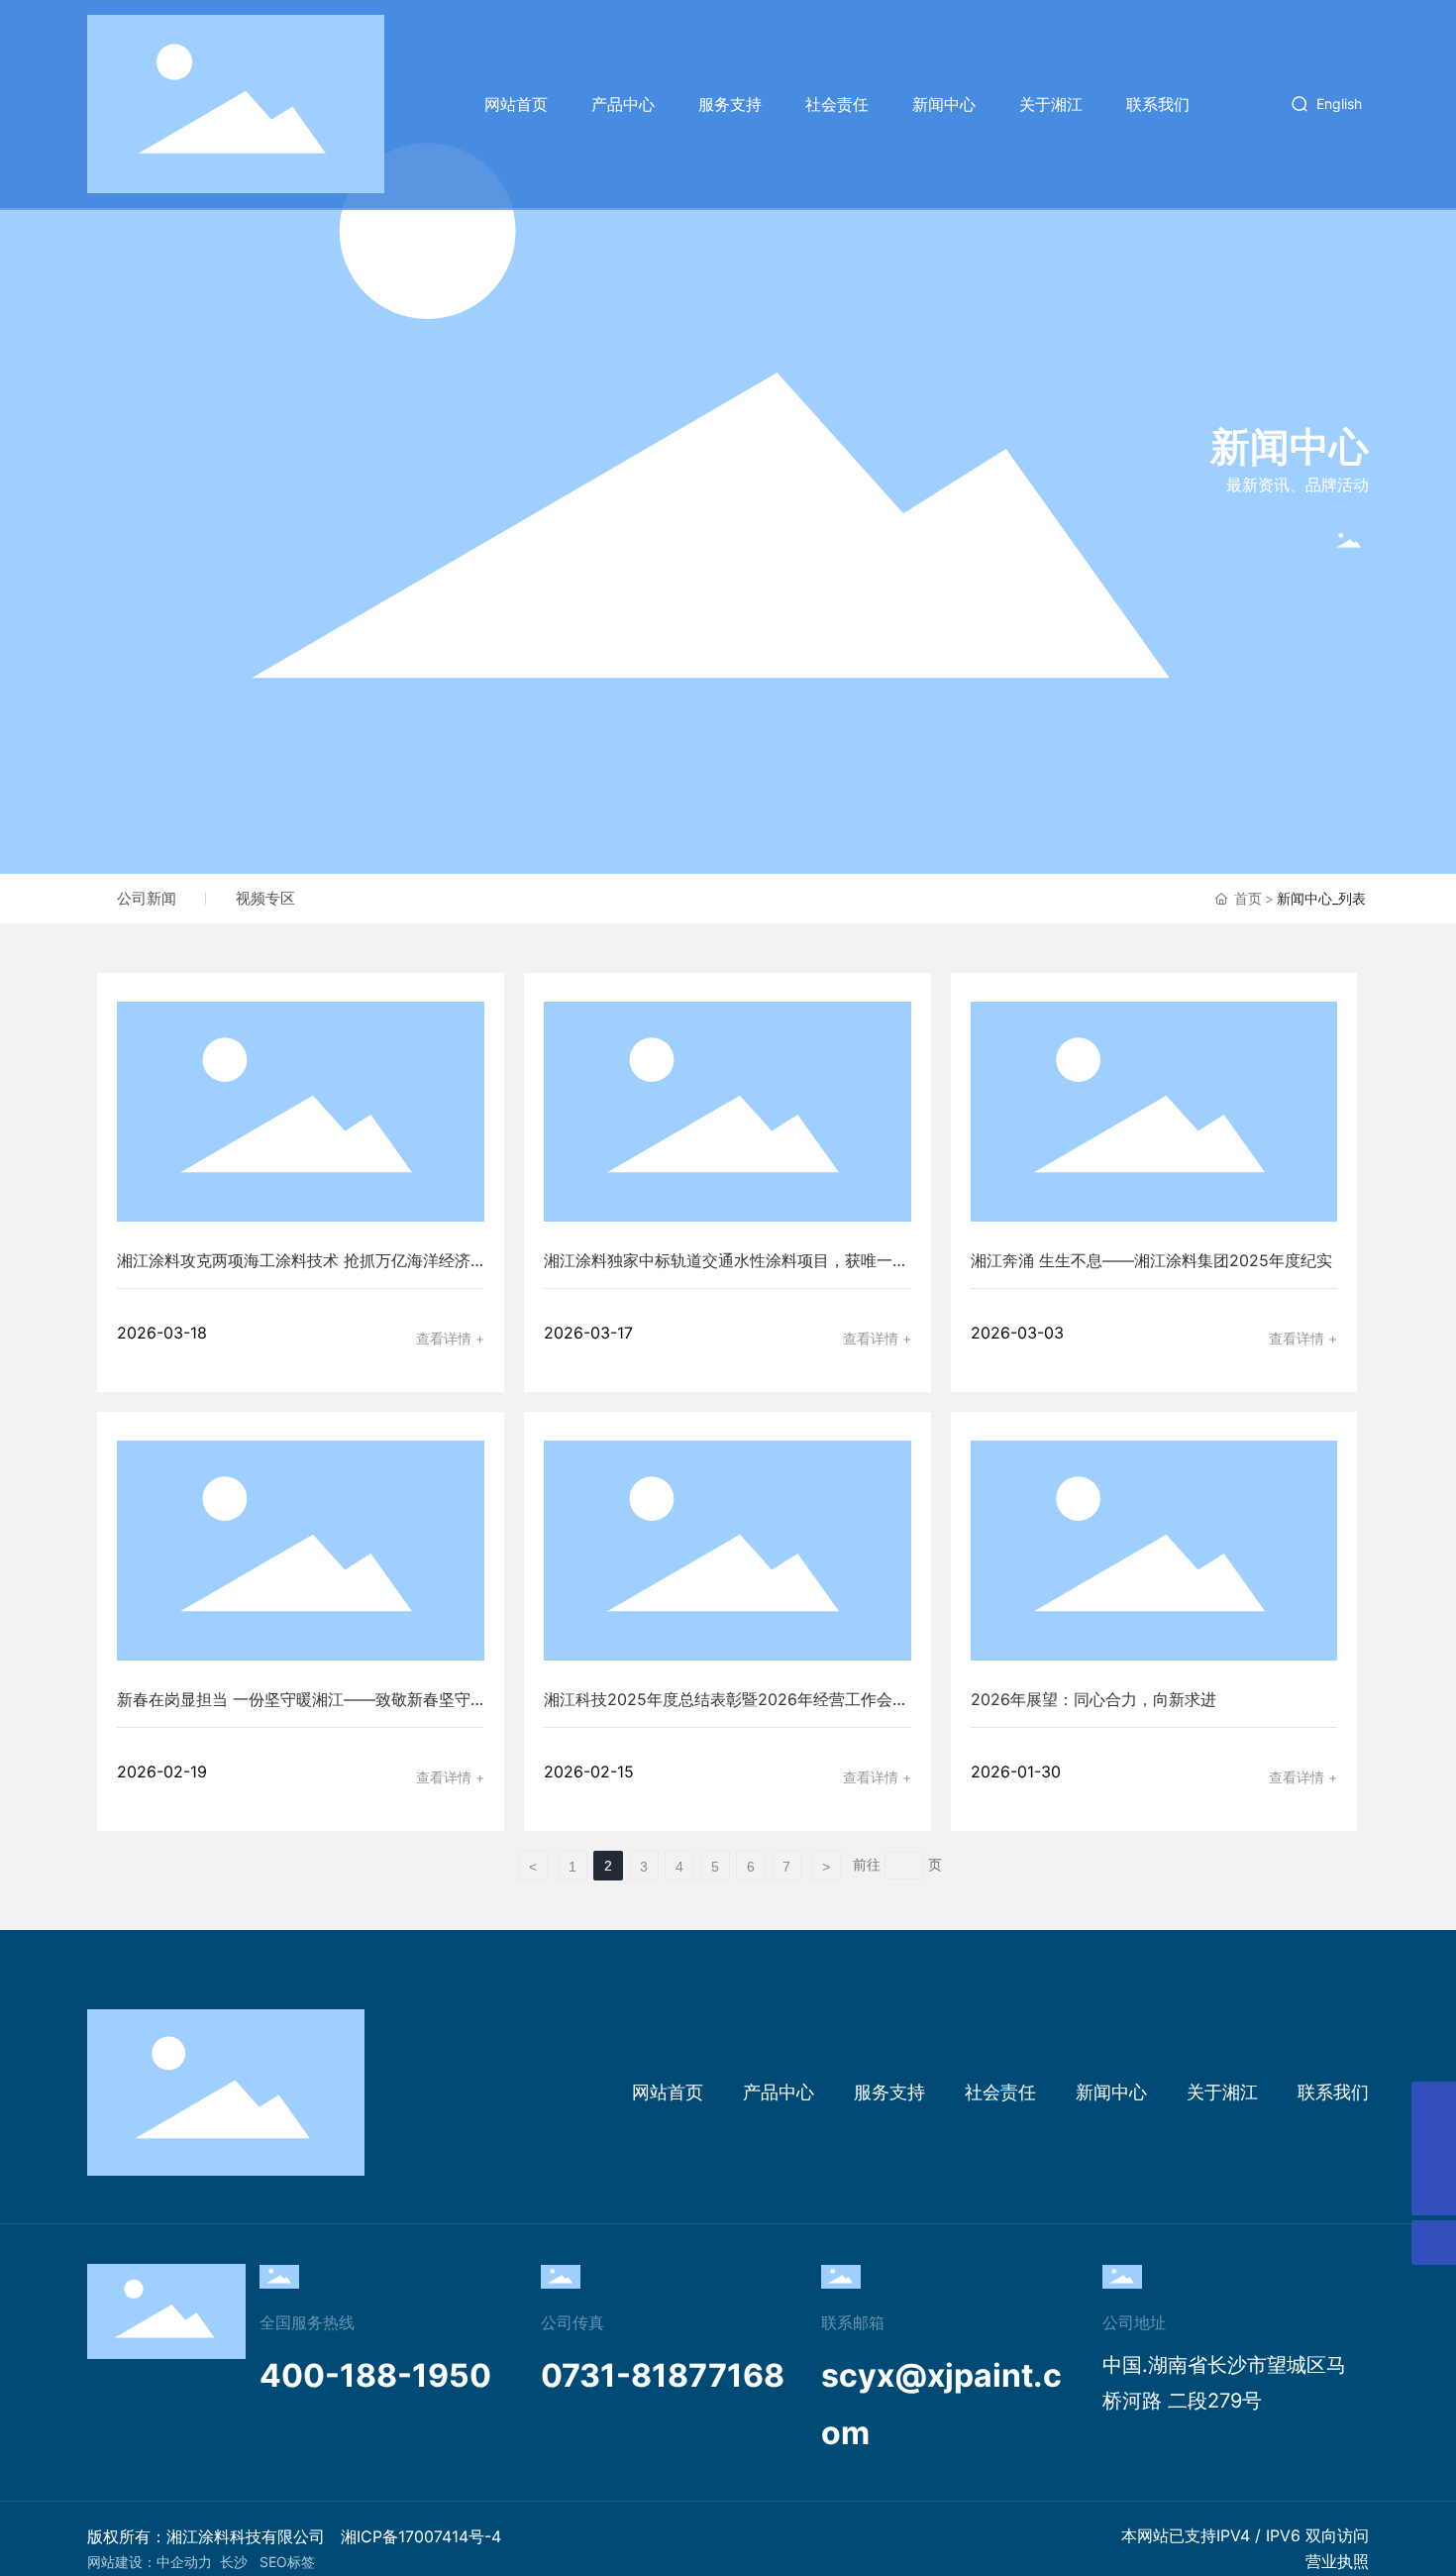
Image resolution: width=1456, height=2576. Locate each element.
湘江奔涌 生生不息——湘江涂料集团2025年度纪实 (1151, 1260)
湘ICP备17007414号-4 (421, 2536)
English (1339, 104)
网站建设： (122, 2562)
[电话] (1434, 2148)
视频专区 (265, 898)
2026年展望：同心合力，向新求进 (1093, 1699)
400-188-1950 (375, 2375)
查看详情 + (450, 1338)
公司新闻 (147, 898)
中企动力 (184, 2562)
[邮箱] (1434, 2104)
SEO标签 (287, 2562)
